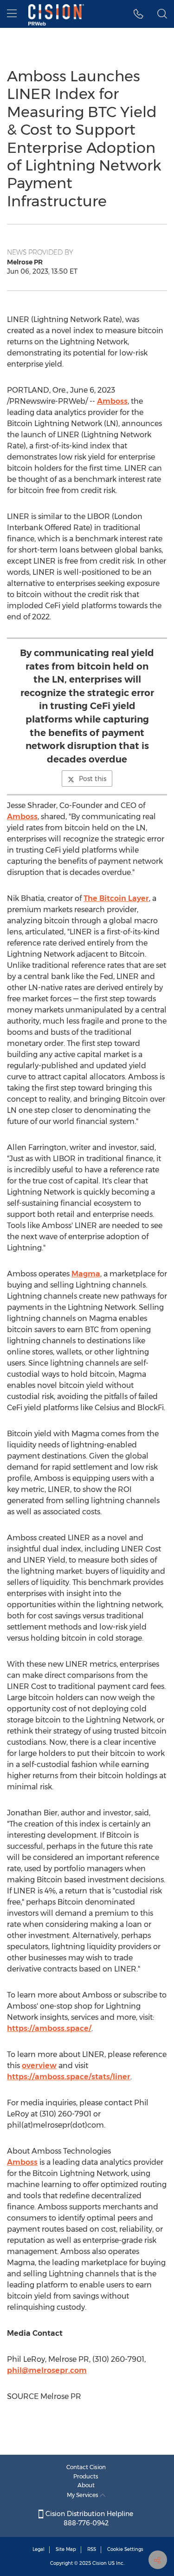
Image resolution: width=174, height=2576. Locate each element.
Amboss (112, 401)
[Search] (162, 14)
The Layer (116, 898)
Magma (86, 1274)
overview (39, 2066)
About (86, 2485)
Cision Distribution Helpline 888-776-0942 (88, 2518)
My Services (83, 2495)
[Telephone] (139, 14)
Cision (100, 2563)
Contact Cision (86, 2467)
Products (86, 2476)
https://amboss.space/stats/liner (69, 2077)
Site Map (66, 2549)
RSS (92, 2549)
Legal (39, 2549)
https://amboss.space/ (49, 2028)
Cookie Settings (125, 2549)
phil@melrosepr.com (47, 2370)
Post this (93, 779)
